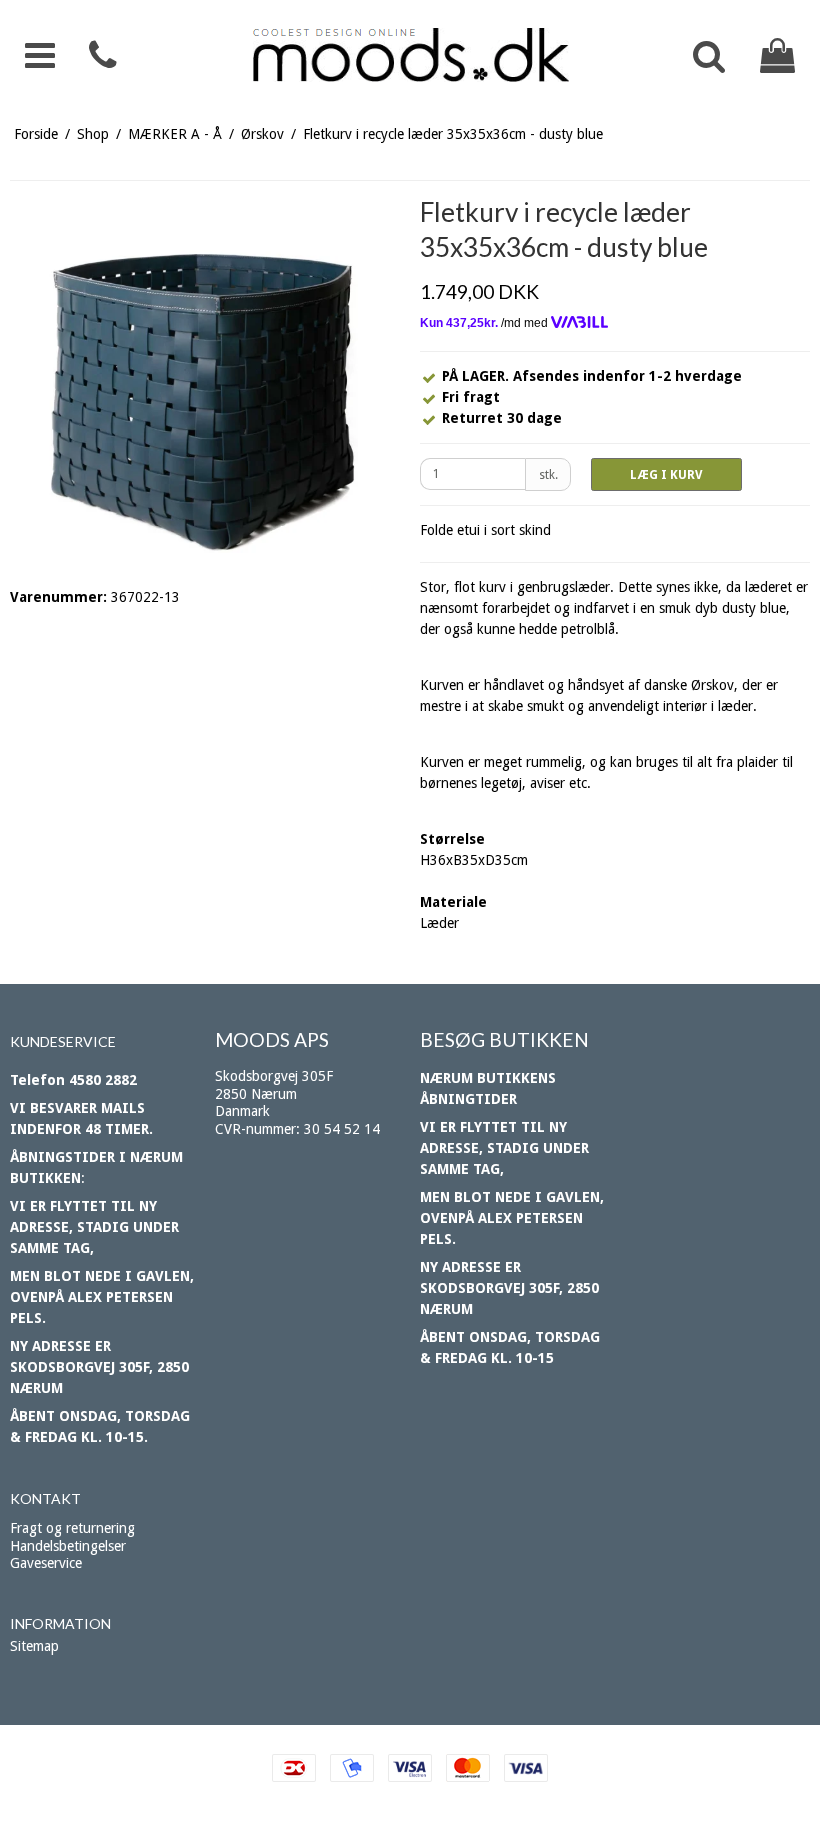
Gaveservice (46, 1563)
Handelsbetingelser (68, 1546)
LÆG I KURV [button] (666, 475)
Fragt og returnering (72, 1528)
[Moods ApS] (410, 55)
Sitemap (34, 1646)
